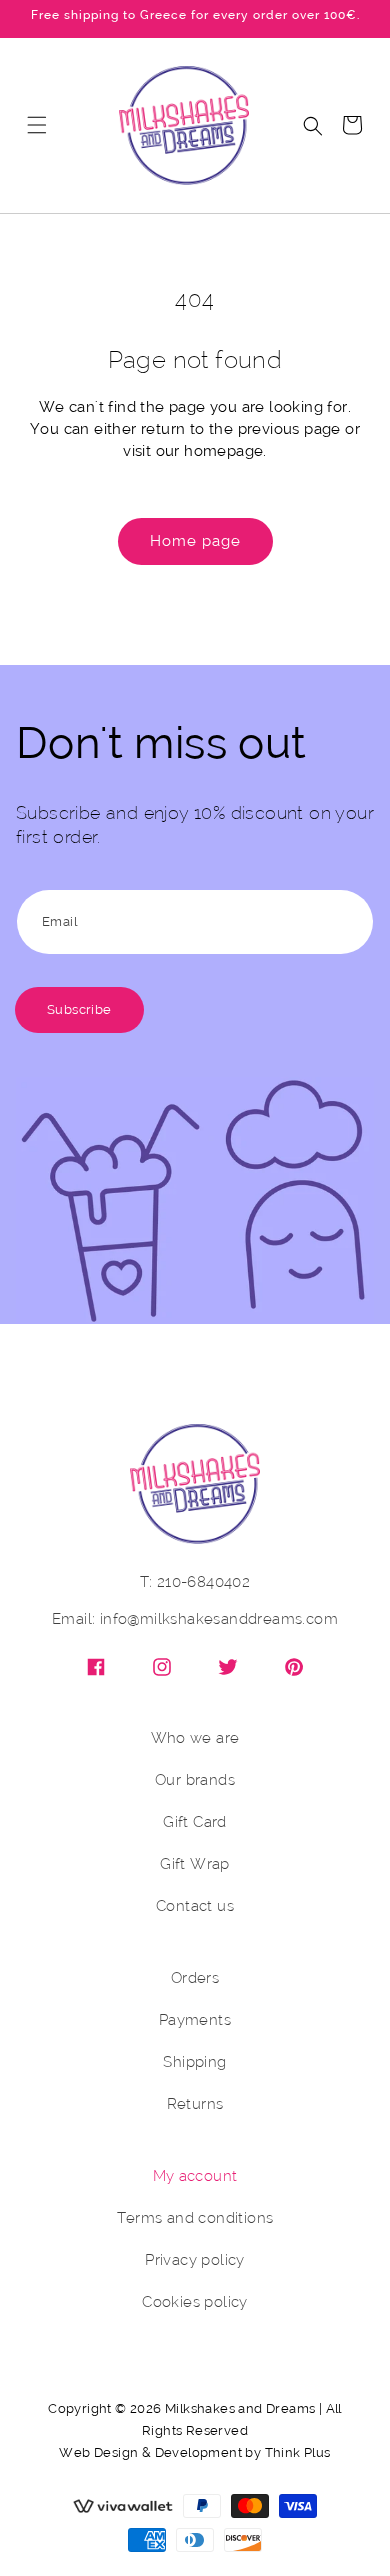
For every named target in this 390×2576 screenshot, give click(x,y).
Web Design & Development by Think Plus (194, 2452)
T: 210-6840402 (195, 1582)
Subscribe (79, 1009)
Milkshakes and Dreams (240, 2408)
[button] (37, 125)
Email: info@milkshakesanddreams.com (195, 1619)
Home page (195, 541)
